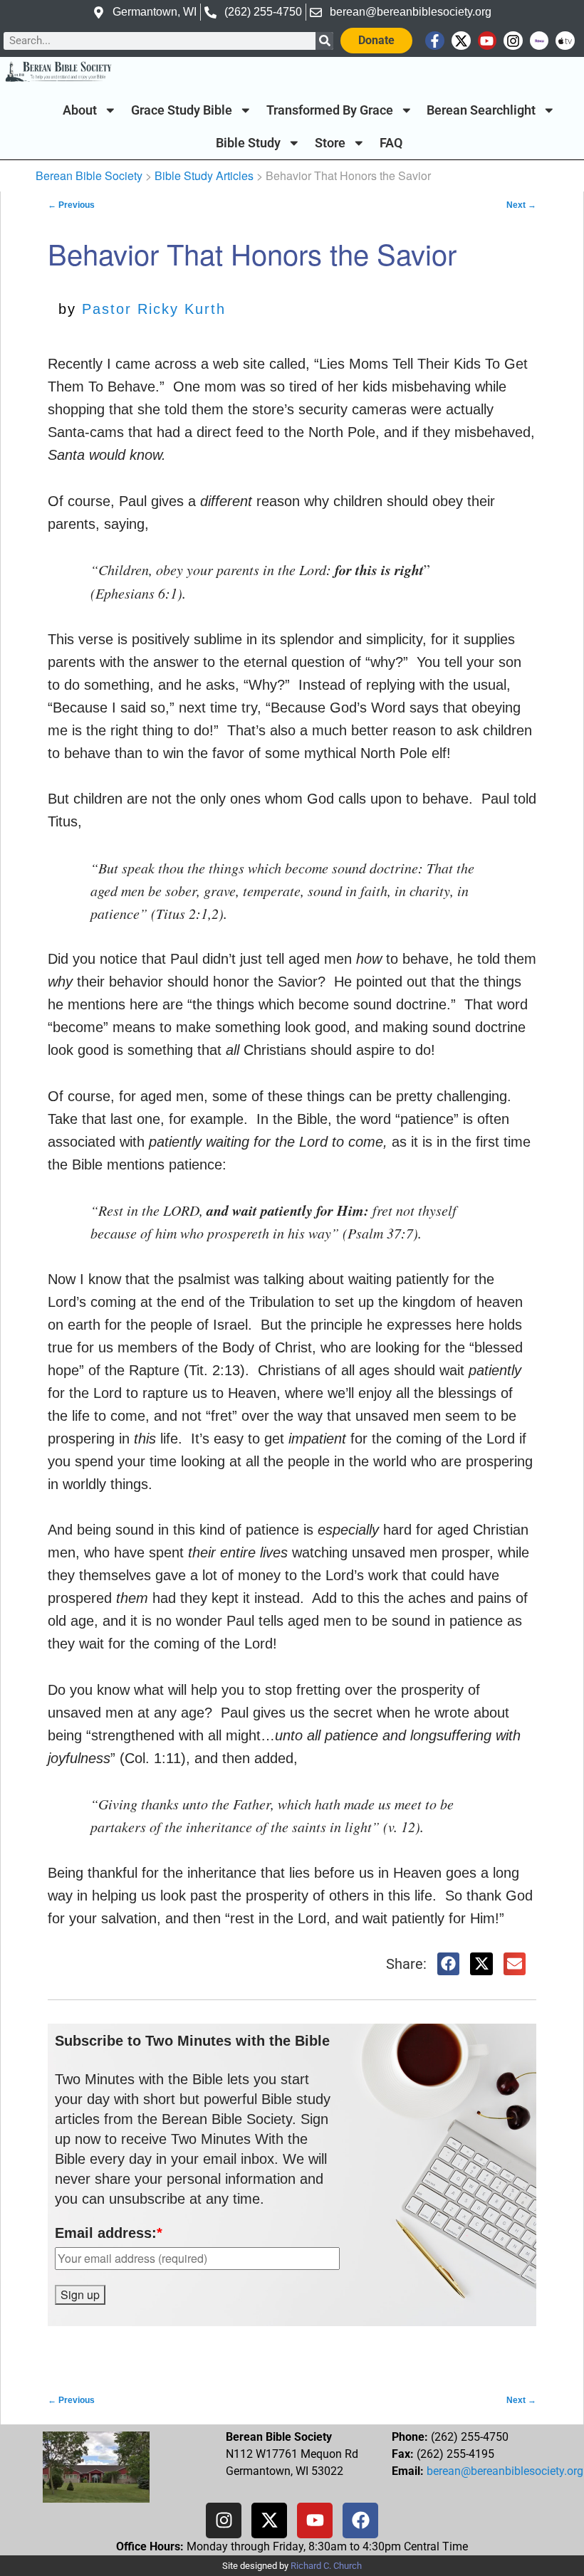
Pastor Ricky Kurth (154, 309)
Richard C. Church (326, 2566)
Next (521, 205)
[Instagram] (513, 41)
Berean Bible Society (89, 175)
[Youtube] (487, 41)
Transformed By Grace (330, 110)
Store (330, 143)
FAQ (391, 143)
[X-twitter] (461, 41)
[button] (449, 1964)
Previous (71, 205)
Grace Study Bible (182, 110)
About (80, 110)
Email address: (109, 2233)
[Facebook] (360, 2520)
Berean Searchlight (481, 110)
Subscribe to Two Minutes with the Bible (192, 2041)
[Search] (324, 41)
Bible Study (248, 143)
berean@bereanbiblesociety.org (505, 2471)
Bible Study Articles (204, 175)
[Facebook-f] (435, 41)
